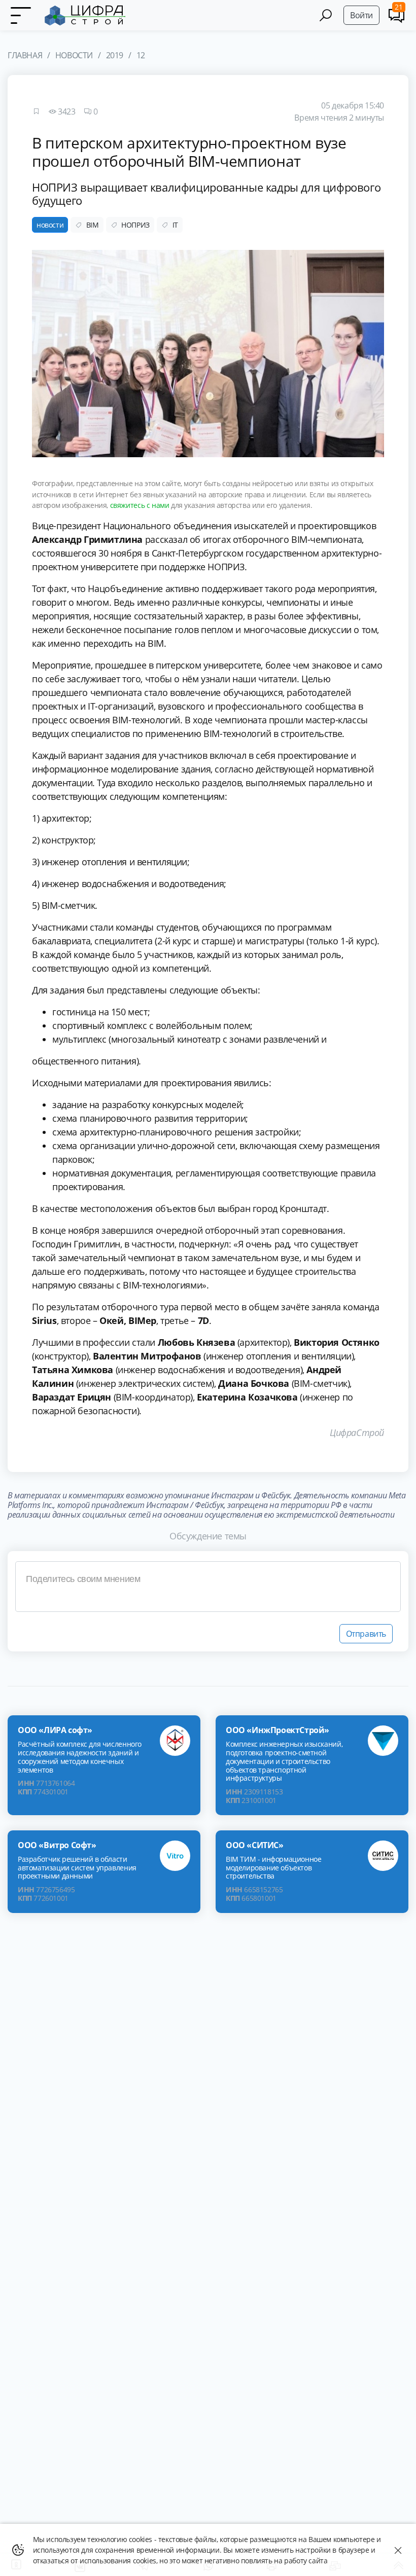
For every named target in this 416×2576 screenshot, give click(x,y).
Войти (361, 15)
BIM (93, 225)
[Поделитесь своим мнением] (208, 1587)
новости (50, 225)
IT (175, 225)
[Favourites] (36, 112)
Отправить (366, 1634)
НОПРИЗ (135, 225)
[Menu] (20, 15)
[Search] (326, 15)
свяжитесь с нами (140, 505)
